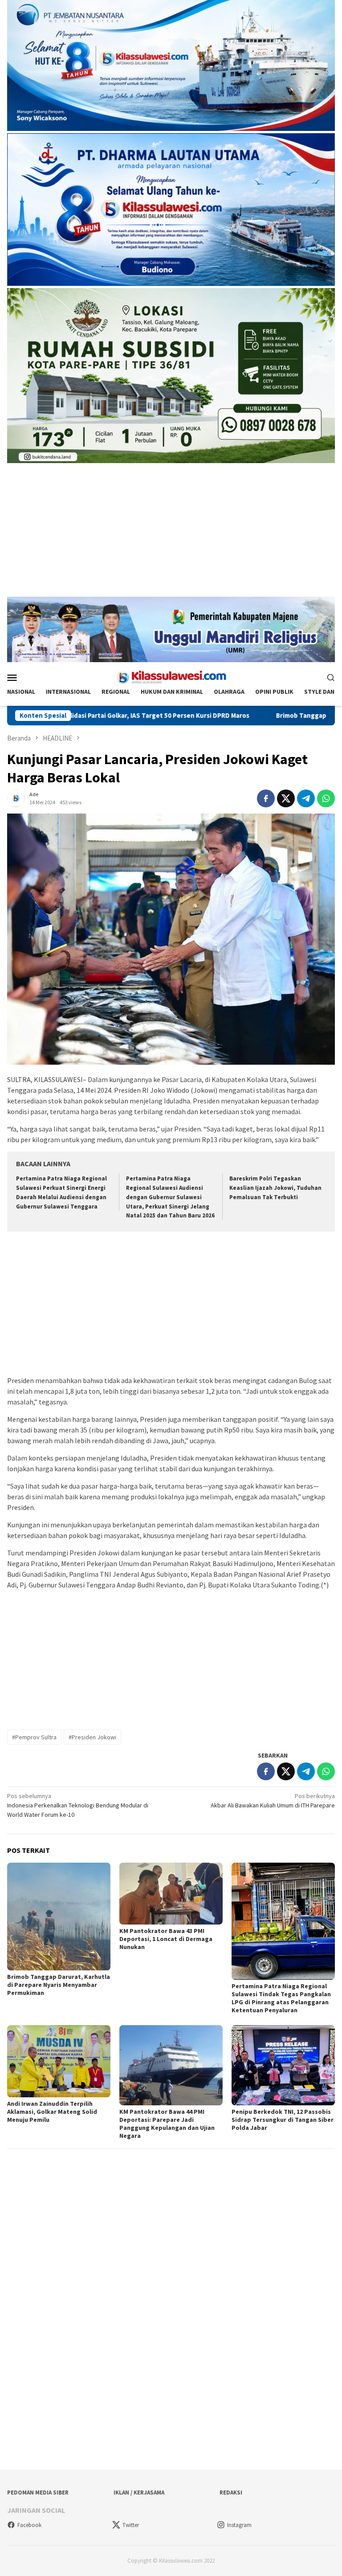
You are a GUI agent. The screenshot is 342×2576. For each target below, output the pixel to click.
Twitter (131, 2525)
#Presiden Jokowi (92, 1737)
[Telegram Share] (306, 798)
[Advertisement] (171, 534)
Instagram (239, 2525)
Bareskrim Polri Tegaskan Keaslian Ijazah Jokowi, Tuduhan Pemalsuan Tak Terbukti (275, 1188)
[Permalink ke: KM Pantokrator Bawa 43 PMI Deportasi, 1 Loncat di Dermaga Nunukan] (171, 1893)
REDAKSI (231, 2493)
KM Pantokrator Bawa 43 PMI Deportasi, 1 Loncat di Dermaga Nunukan (166, 1939)
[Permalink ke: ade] (16, 798)
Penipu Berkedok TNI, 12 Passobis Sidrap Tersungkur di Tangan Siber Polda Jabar (283, 2120)
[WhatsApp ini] (326, 798)
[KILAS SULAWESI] (171, 676)
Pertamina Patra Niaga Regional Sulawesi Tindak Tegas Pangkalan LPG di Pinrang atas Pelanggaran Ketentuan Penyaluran (281, 1998)
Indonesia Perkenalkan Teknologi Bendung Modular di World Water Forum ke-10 (78, 1805)
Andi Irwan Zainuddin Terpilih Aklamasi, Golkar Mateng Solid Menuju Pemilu (52, 2112)
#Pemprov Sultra (34, 1737)
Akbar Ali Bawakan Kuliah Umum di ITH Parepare (273, 1801)
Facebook (29, 2525)
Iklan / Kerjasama (139, 2493)
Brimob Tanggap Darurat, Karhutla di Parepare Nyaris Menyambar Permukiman (59, 1985)
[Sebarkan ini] (266, 798)
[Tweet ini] (286, 798)
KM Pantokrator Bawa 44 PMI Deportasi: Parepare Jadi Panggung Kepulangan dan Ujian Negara (167, 2124)
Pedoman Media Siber (38, 2493)
